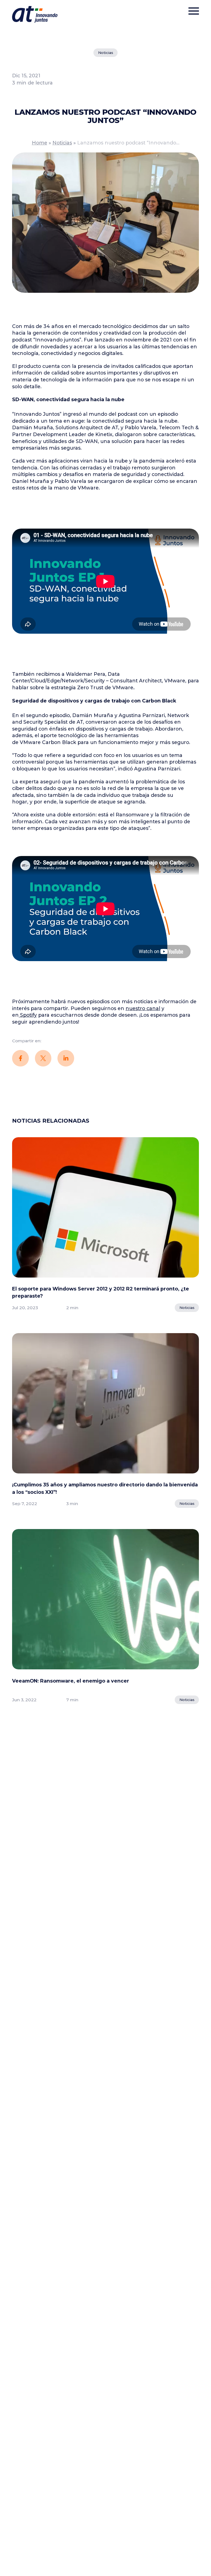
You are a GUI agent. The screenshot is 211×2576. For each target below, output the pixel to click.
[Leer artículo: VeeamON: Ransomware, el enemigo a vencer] (105, 1602)
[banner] (35, 14)
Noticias (106, 53)
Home (40, 143)
